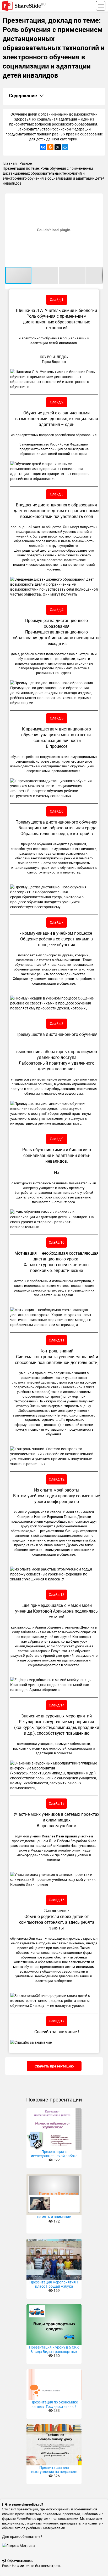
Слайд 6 (57, 811)
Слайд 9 (57, 1139)
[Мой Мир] (65, 147)
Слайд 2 (57, 402)
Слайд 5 (57, 718)
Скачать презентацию (54, 2066)
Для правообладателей (22, 2536)
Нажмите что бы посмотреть (37, 2566)
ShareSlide (30, 5)
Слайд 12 (57, 1479)
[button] (98, 198)
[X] (58, 147)
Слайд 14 (57, 1705)
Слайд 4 (57, 610)
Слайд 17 (57, 2021)
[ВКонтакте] (43, 147)
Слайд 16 (57, 1900)
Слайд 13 (57, 1594)
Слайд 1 (57, 299)
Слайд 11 (57, 1340)
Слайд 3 (57, 494)
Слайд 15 (57, 1803)
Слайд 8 (57, 1023)
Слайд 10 (57, 1242)
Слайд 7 (57, 922)
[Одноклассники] (50, 147)
